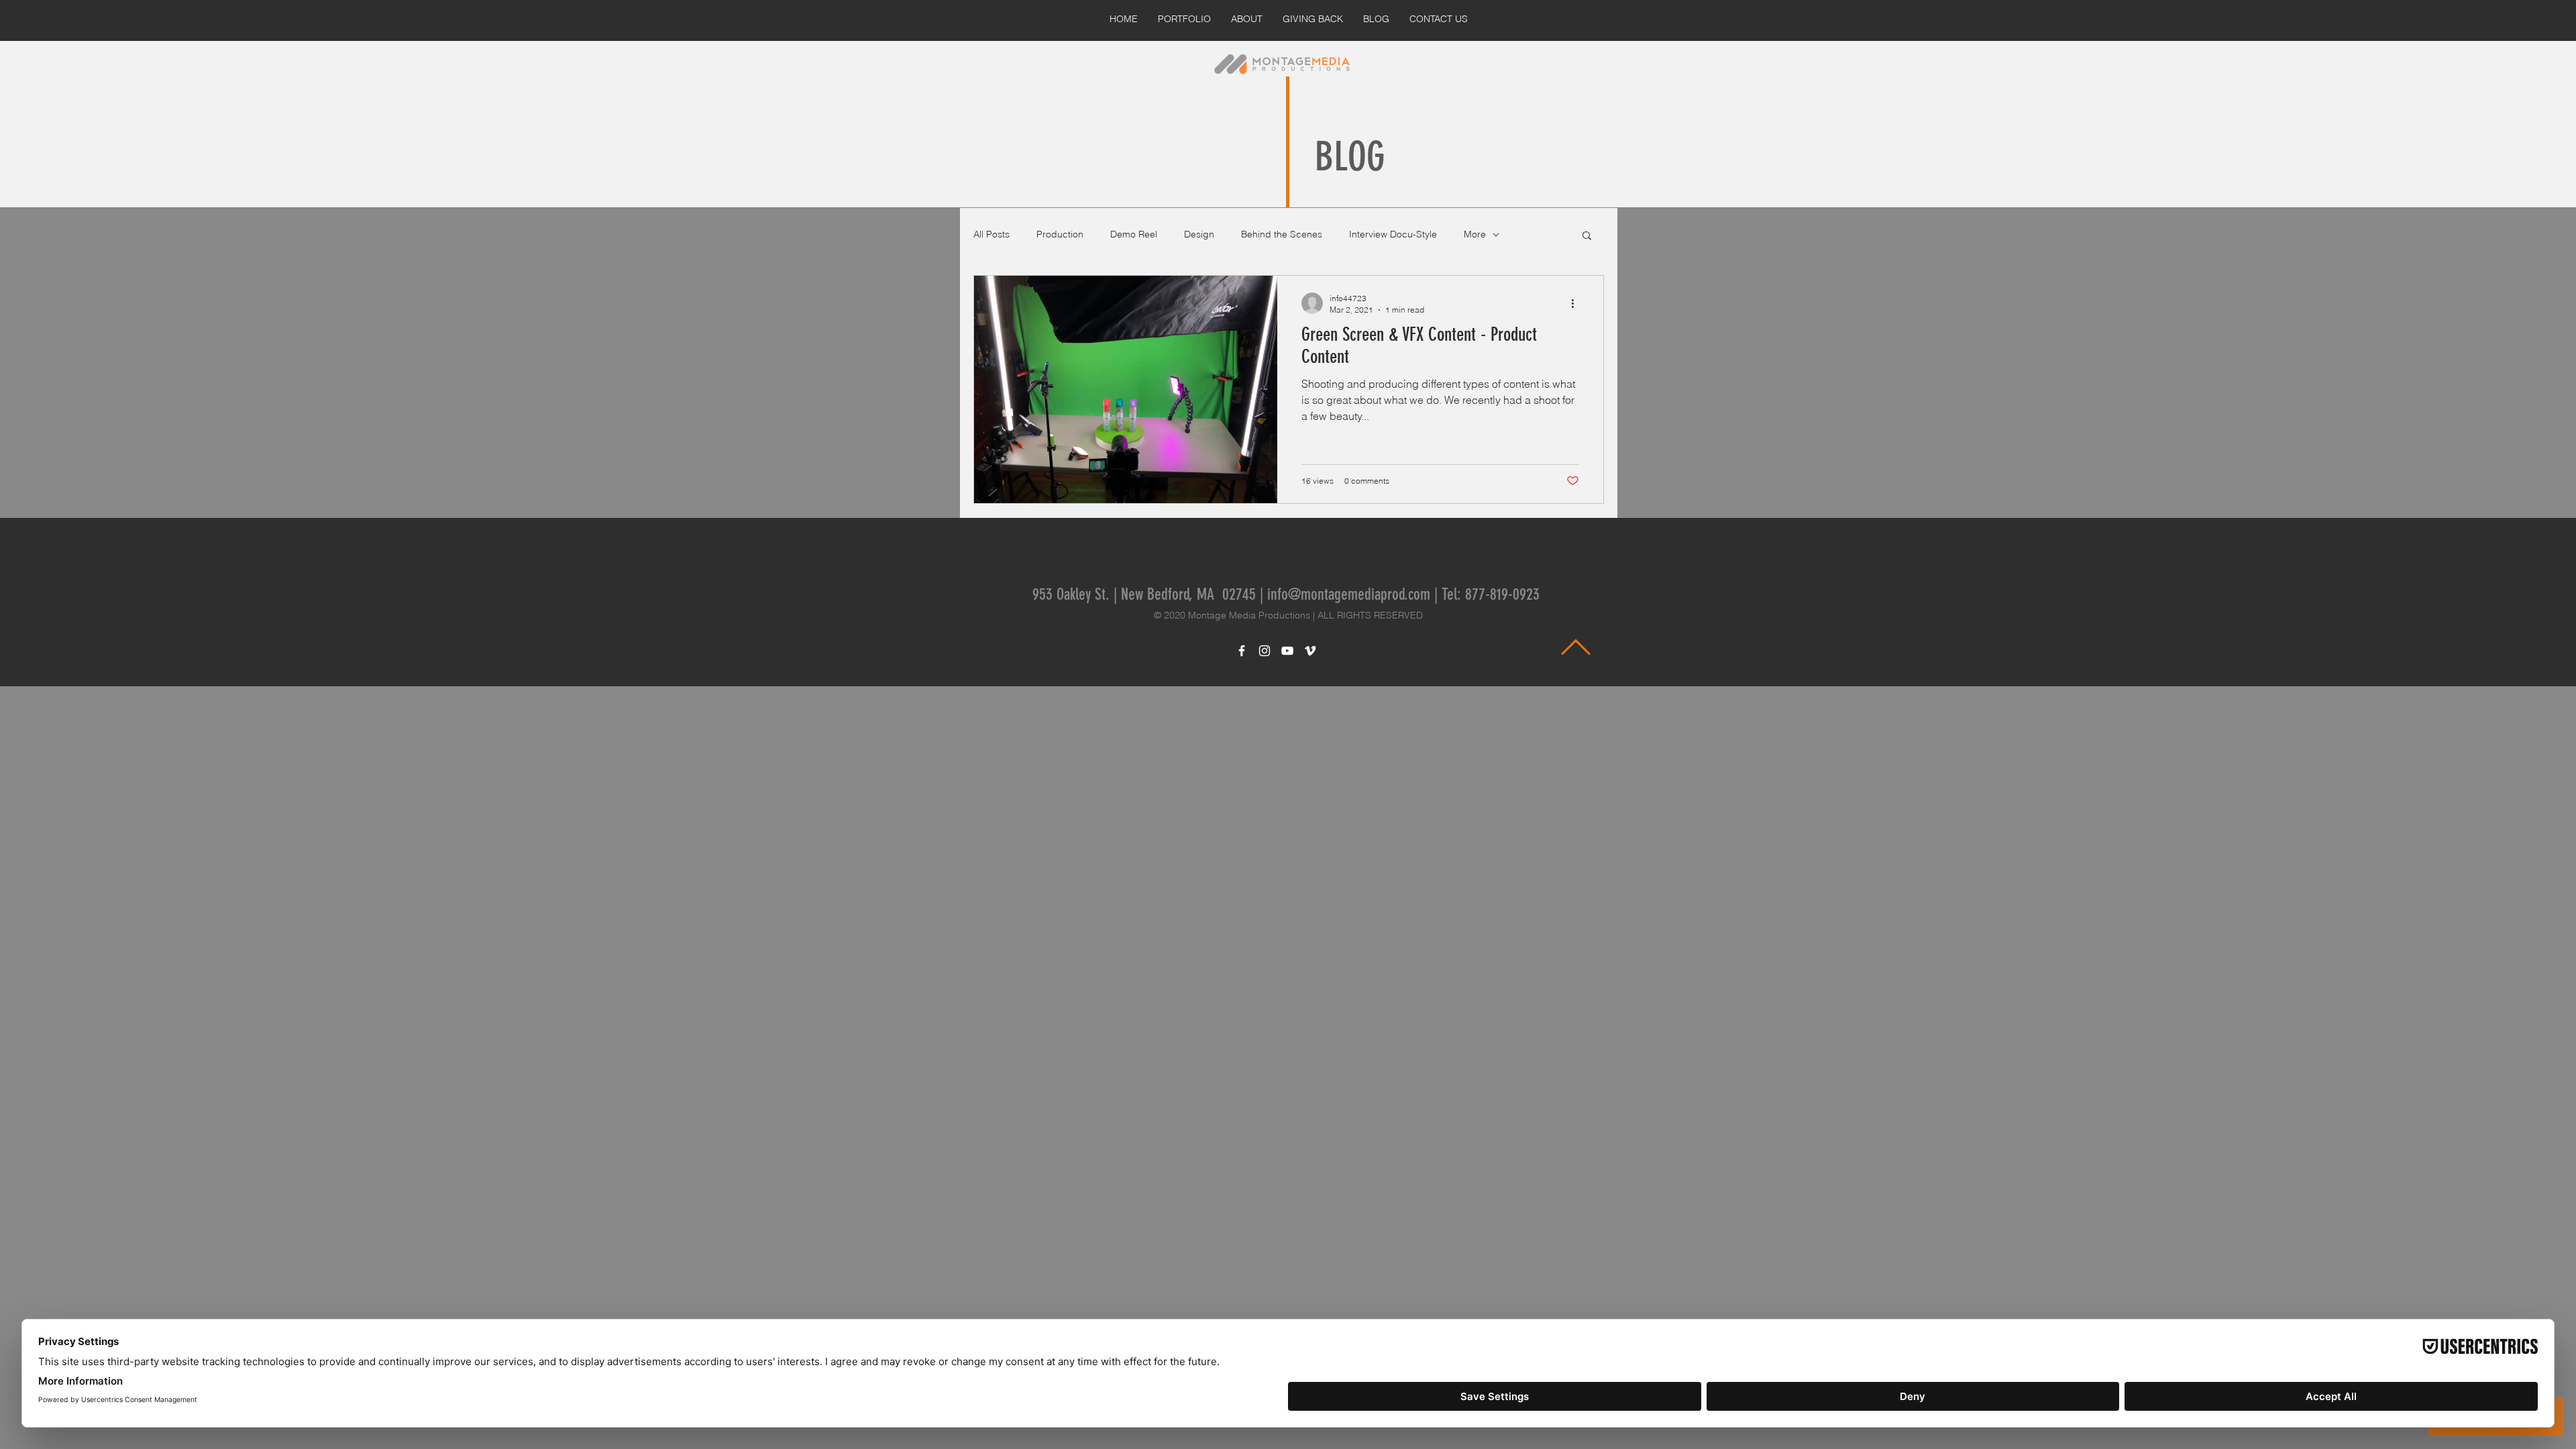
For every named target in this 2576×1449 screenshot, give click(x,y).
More (1475, 234)
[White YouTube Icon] (1287, 651)
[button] (1587, 236)
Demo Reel (1134, 234)
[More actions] (1577, 303)
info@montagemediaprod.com (1349, 594)
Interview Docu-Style (1393, 234)
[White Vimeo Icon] (1310, 651)
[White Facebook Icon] (1242, 651)
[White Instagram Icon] (1265, 651)
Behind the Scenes (1282, 234)
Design (1199, 234)
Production (1060, 234)
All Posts (991, 234)
